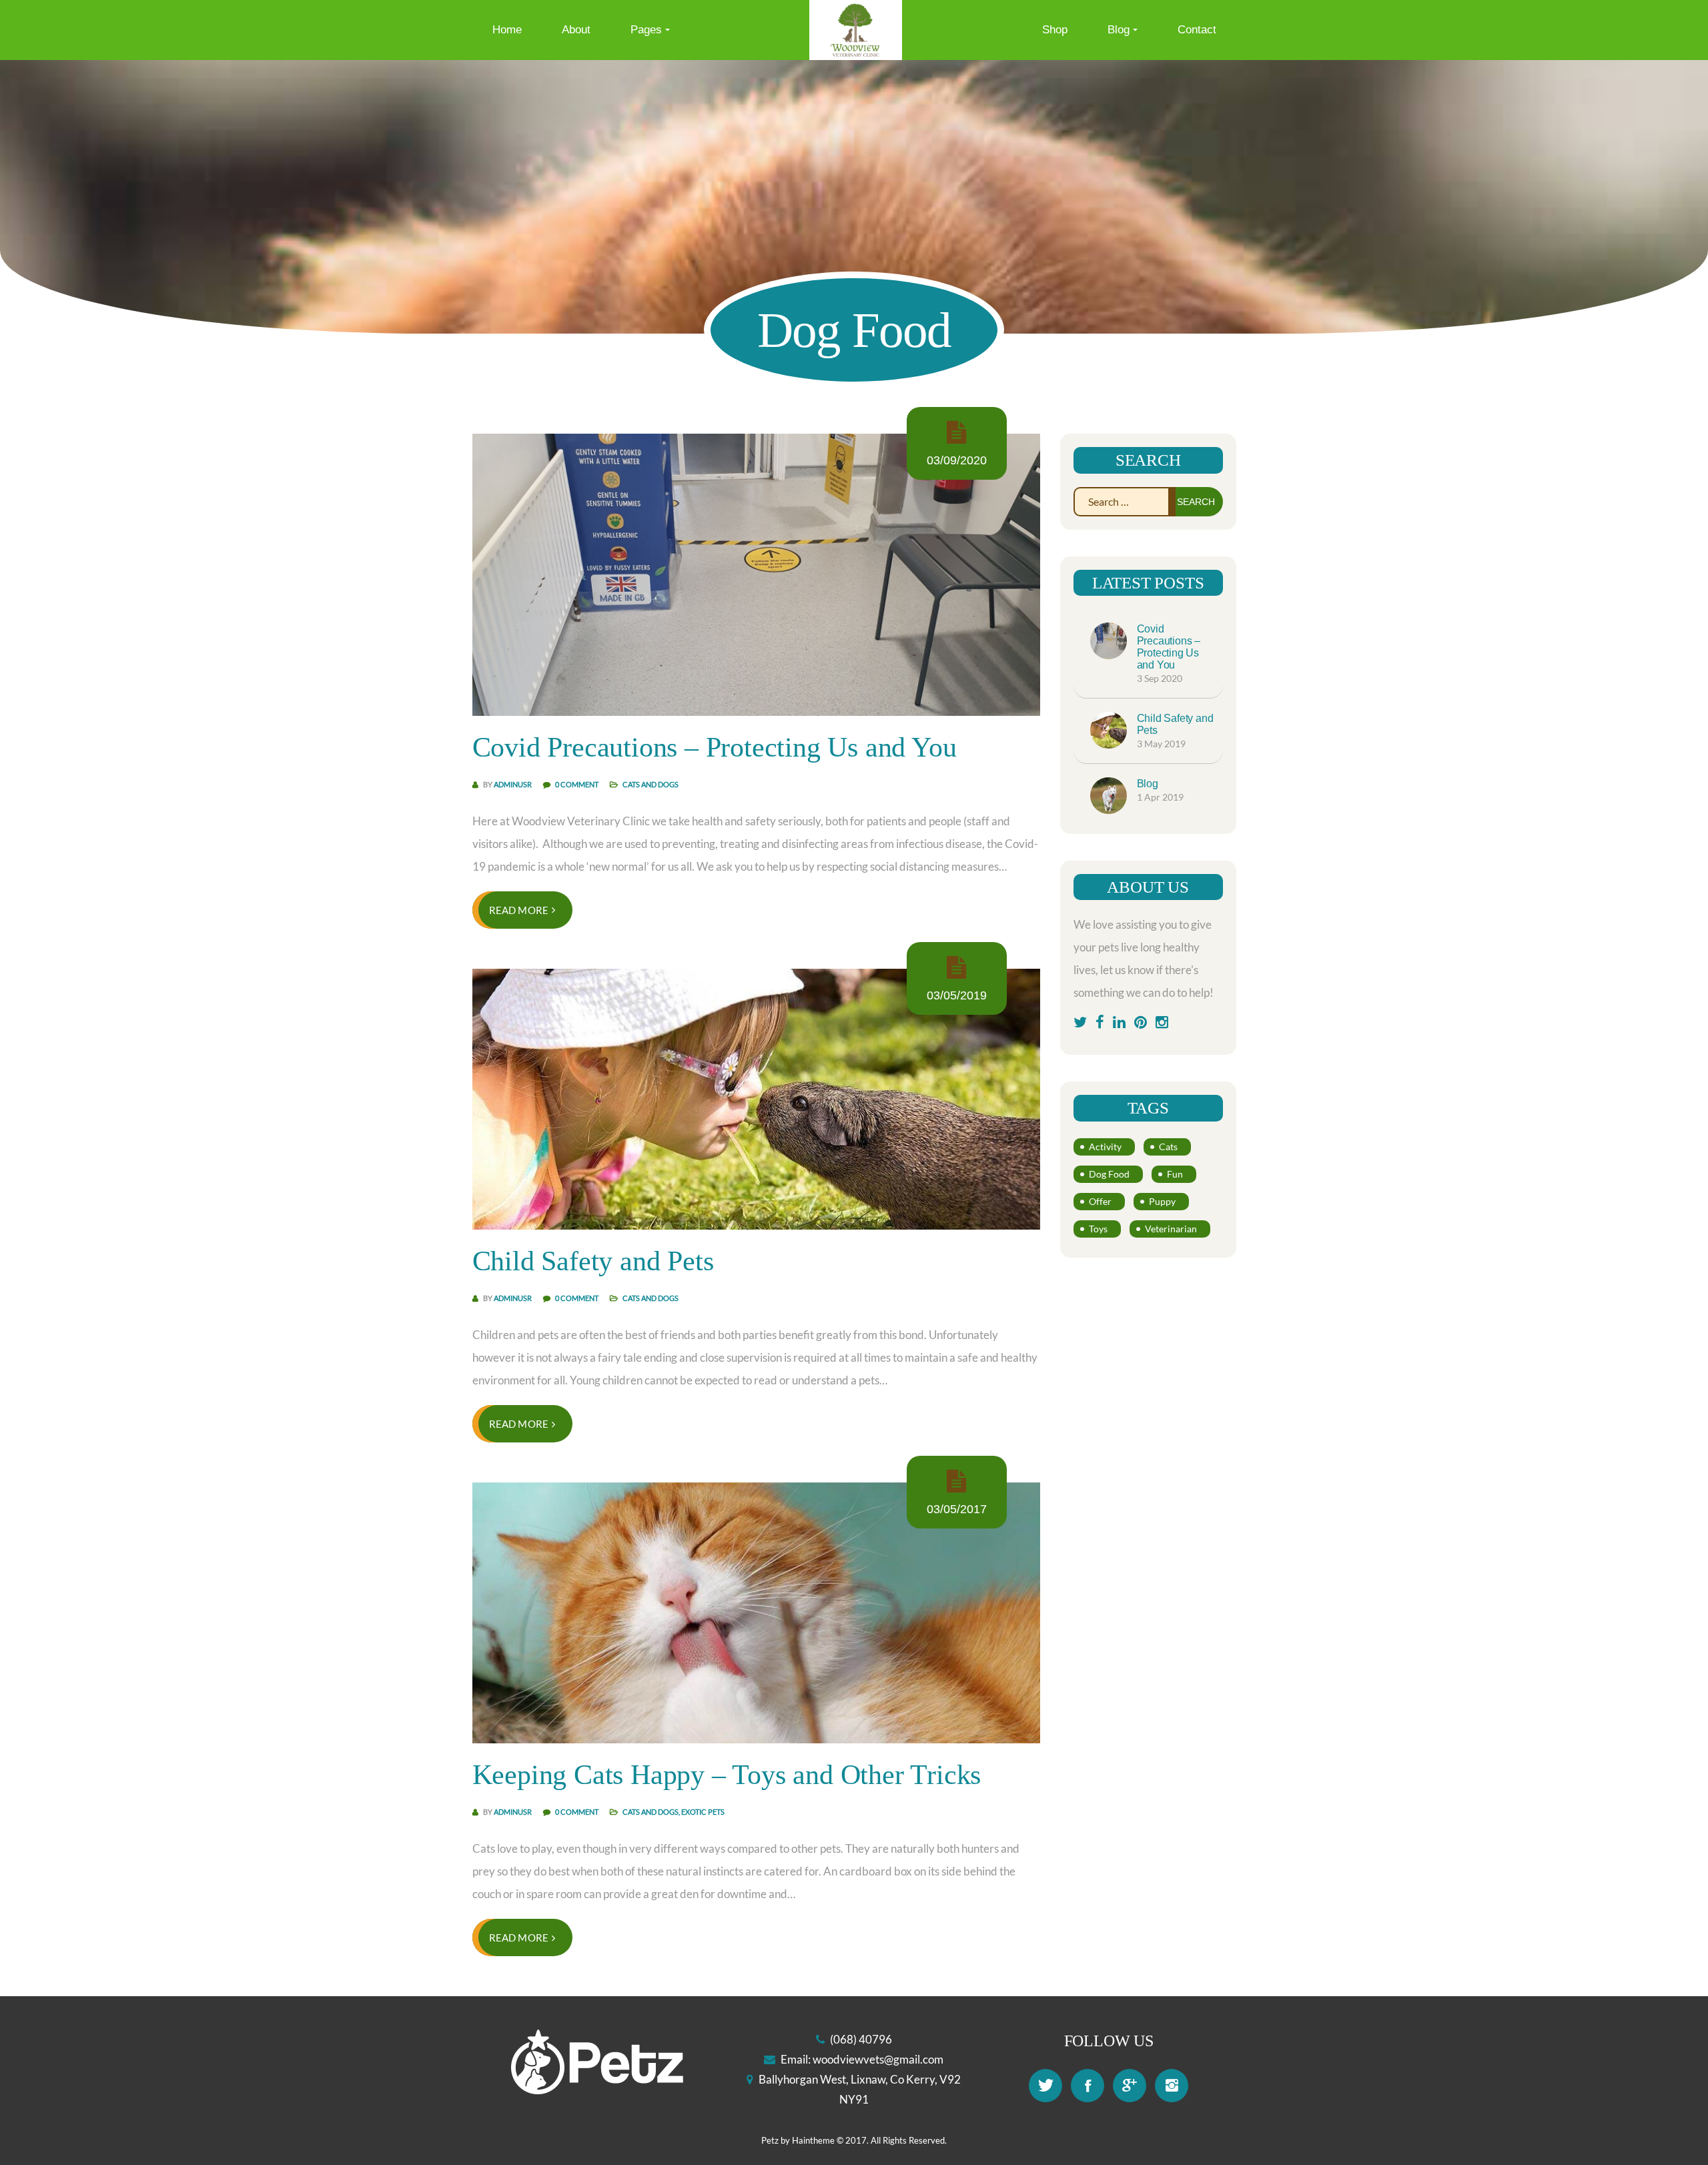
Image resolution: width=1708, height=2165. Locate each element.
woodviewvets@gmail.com (878, 2059)
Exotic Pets (703, 1812)
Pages (646, 30)
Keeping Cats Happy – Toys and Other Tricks (727, 1775)
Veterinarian (1171, 1229)
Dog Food (1109, 1174)
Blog (1119, 30)
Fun (1175, 1174)
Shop (1055, 30)
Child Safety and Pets (593, 1261)
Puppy (1162, 1201)
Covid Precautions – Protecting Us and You (715, 747)
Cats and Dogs (651, 784)
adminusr (513, 784)
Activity (1105, 1147)
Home (507, 30)
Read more (519, 910)
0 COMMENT (577, 784)
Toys (1098, 1229)
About (576, 30)
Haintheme (813, 2140)
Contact (1197, 30)
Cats (1168, 1147)
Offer (1100, 1201)
